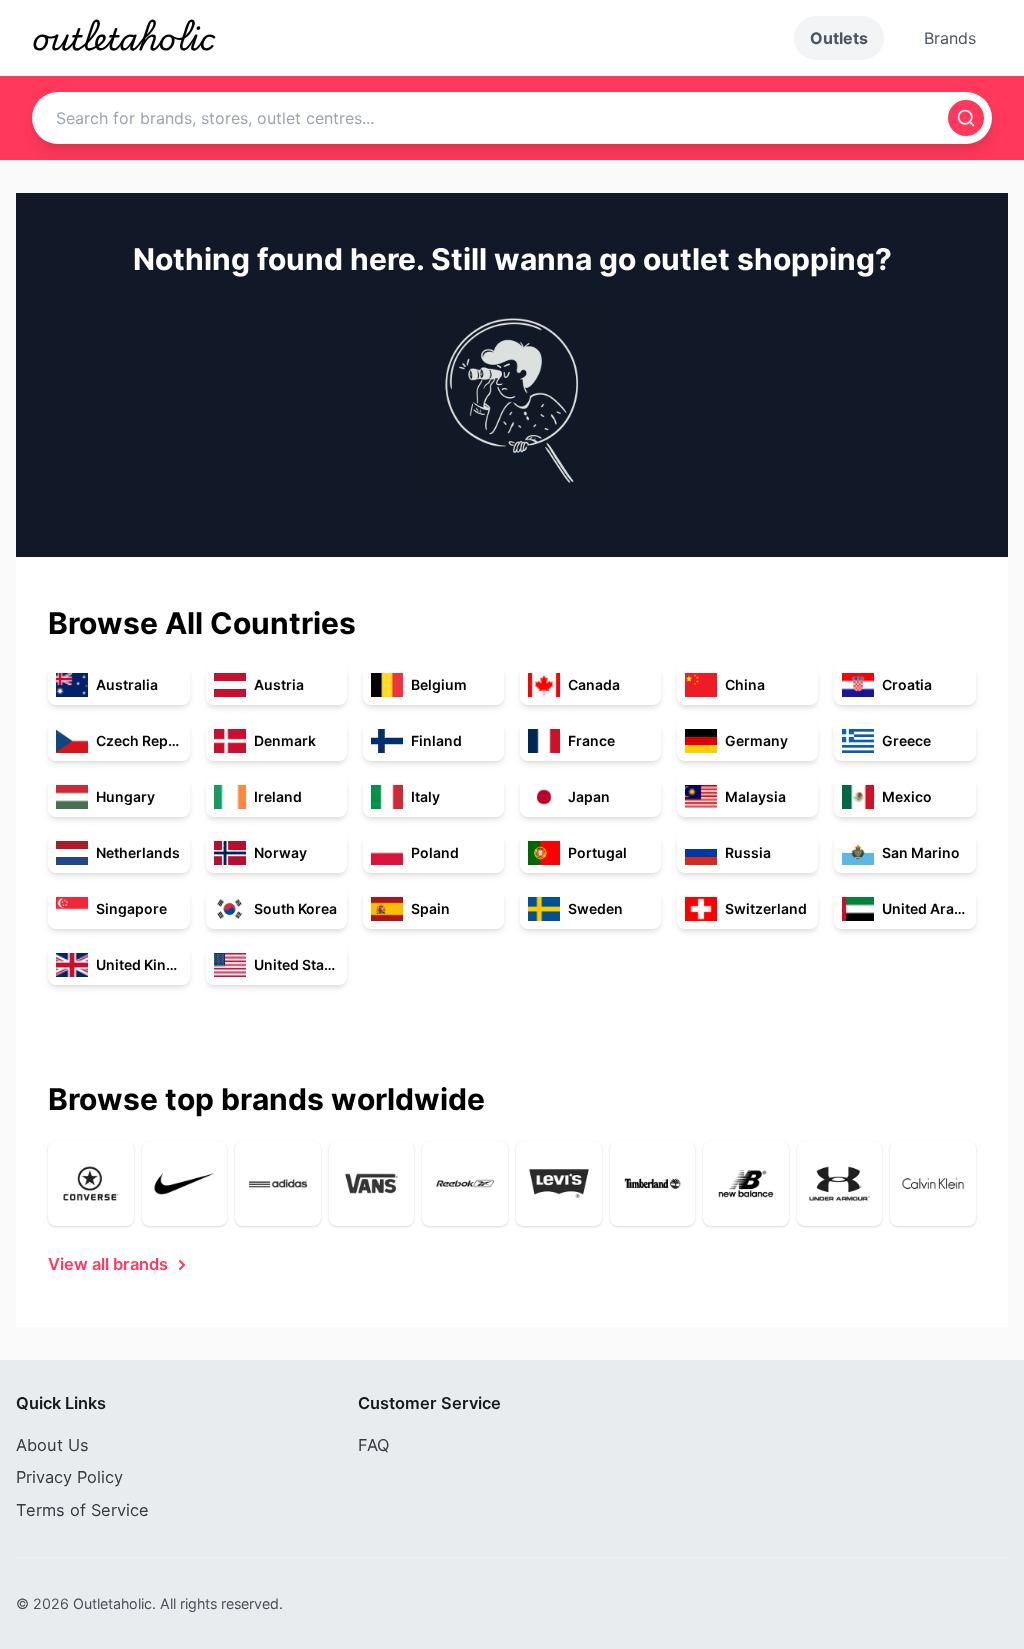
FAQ (373, 1445)
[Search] (966, 118)
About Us (52, 1445)
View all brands (108, 1264)
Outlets (839, 38)
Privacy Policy (69, 1477)
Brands (950, 38)
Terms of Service (82, 1510)
